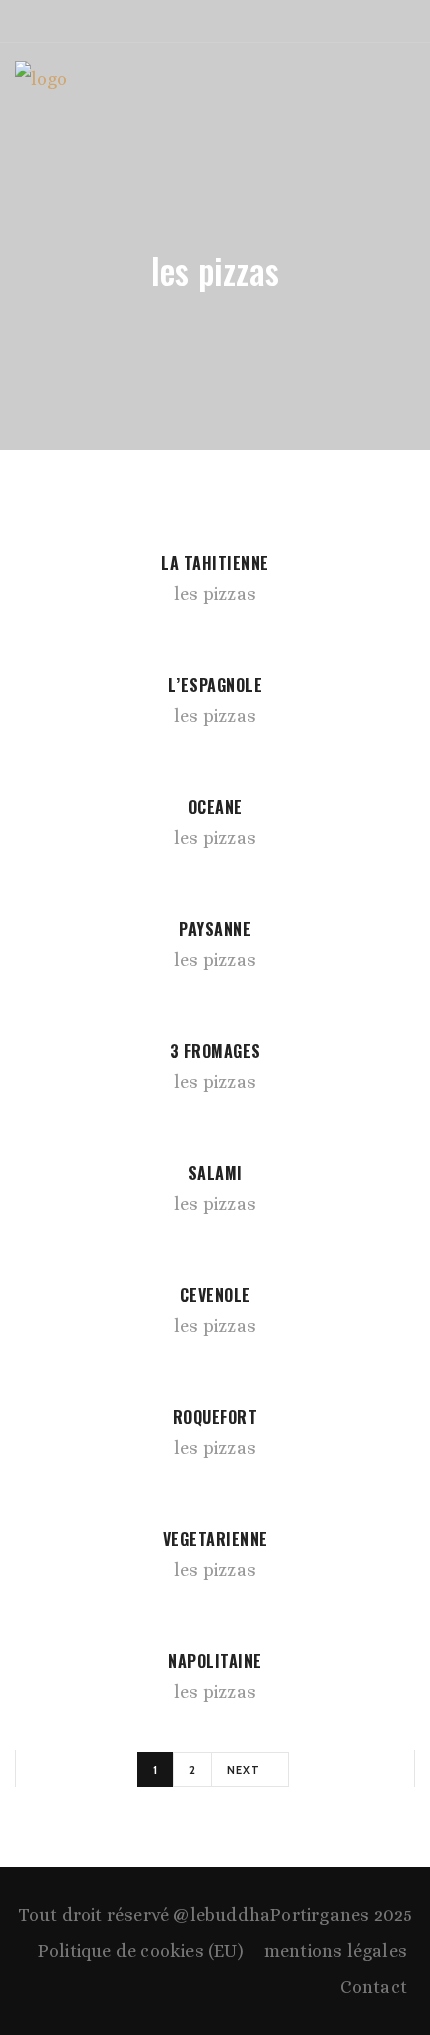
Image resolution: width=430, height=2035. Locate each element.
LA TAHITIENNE (215, 563)
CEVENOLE (215, 1295)
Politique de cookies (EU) (141, 1951)
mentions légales (335, 1951)
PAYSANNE (215, 929)
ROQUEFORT (215, 1417)
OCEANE (215, 807)
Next (245, 1770)
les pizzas (215, 594)
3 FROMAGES (215, 1051)
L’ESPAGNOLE (215, 685)
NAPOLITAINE (215, 1661)
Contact (373, 1987)
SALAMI (215, 1173)
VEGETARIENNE (215, 1539)
